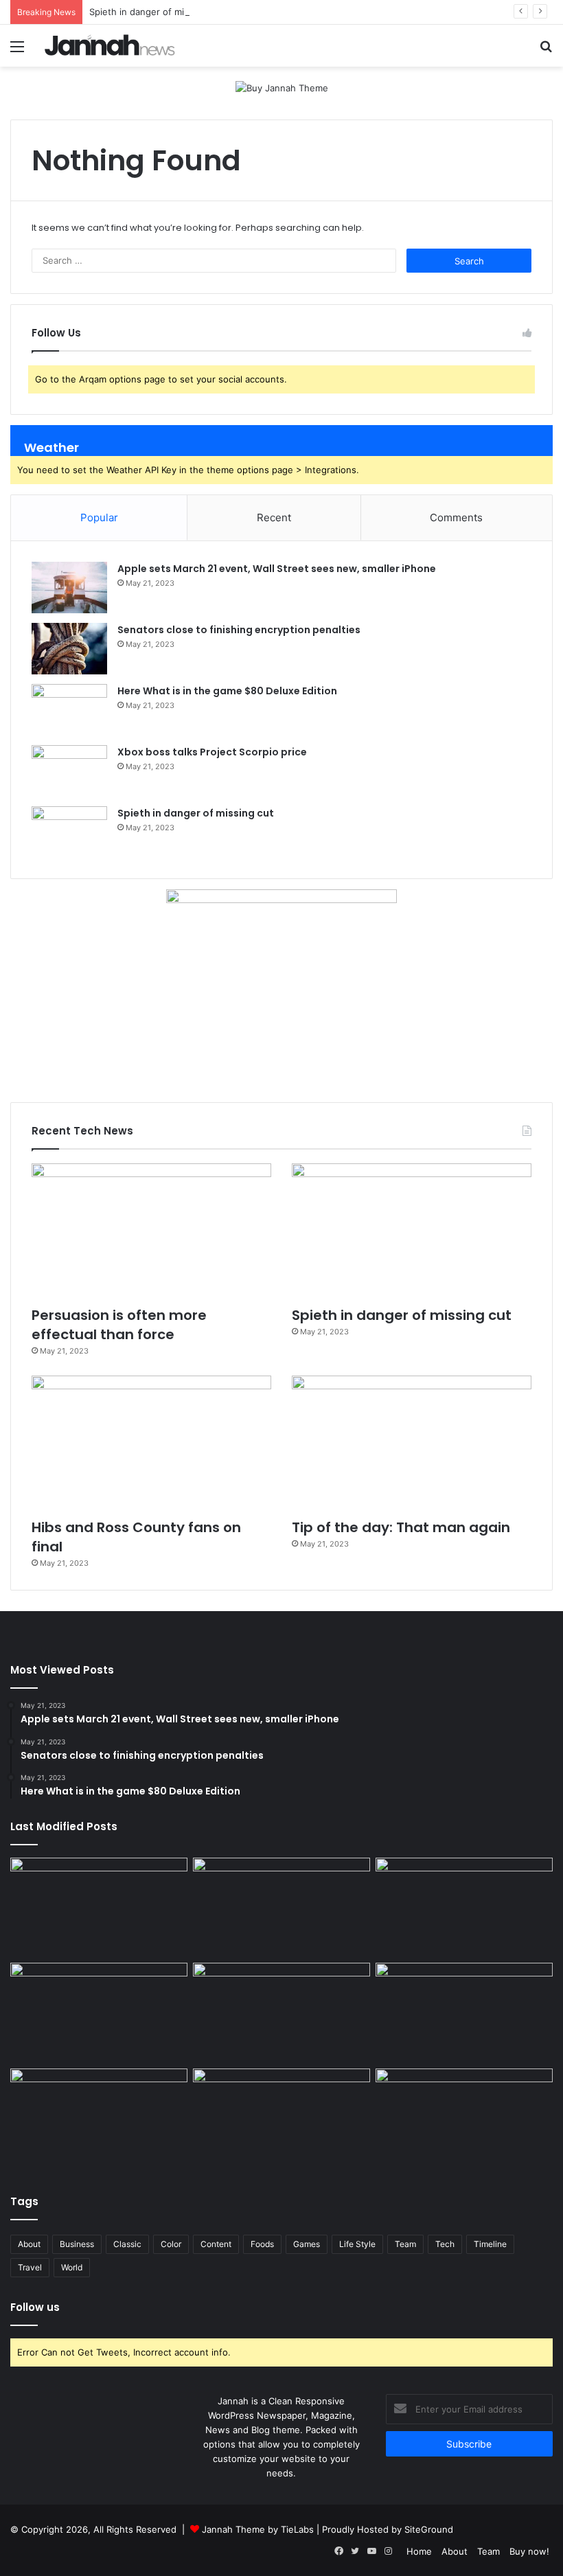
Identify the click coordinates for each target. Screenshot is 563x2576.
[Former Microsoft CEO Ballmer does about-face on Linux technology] (464, 1908)
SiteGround (429, 2529)
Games (307, 2244)
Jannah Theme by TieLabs (258, 2529)
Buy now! (529, 2551)
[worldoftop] (110, 45)
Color (171, 2244)
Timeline (490, 2244)
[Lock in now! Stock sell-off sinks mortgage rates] (281, 1908)
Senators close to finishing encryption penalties (239, 630)
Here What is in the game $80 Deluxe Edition (227, 691)
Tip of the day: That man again (401, 1527)
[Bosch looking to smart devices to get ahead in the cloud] (99, 2013)
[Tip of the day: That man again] (412, 1443)
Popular (99, 517)
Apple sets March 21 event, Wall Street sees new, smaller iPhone (277, 569)
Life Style (357, 2244)
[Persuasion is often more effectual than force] (151, 1231)
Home (419, 2551)
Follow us (35, 2307)
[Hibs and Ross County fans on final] (151, 1443)
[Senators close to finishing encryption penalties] (69, 649)
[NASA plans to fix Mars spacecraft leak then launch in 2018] (281, 2119)
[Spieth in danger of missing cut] (69, 832)
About (29, 2244)
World (72, 2267)
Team (405, 2244)
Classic (127, 2244)
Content (216, 2244)
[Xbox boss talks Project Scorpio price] (69, 771)
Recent (274, 517)
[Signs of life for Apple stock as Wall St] (281, 2013)
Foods (262, 2244)
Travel (30, 2267)
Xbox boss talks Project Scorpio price (212, 752)
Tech (445, 2244)
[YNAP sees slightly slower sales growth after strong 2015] (464, 2013)
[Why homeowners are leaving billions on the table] (99, 1908)
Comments (456, 517)
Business (77, 2244)
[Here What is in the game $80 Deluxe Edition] (69, 710)
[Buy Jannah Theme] (282, 87)
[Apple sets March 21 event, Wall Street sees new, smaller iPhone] (69, 588)
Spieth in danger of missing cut (156, 12)
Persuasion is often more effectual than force (119, 1325)
